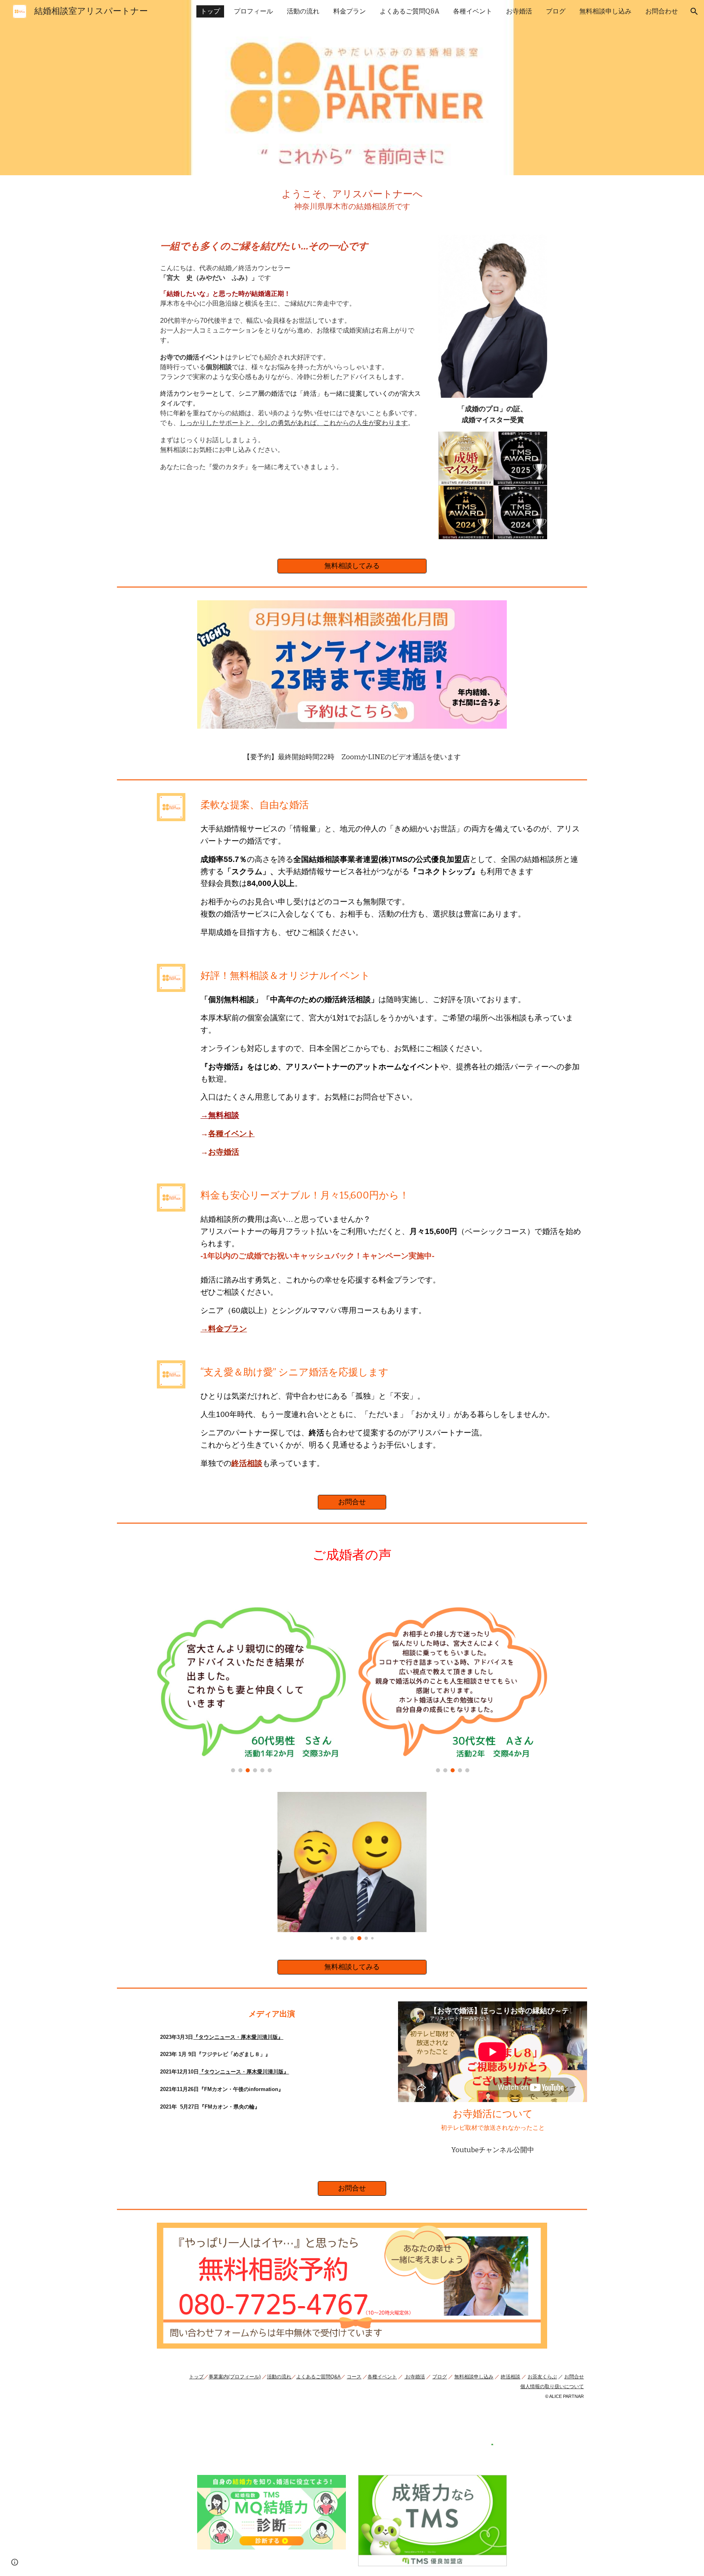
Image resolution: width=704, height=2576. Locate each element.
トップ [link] (210, 11)
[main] (352, 200)
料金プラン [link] (350, 11)
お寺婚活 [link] (519, 11)
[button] (694, 11)
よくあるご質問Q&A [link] (409, 11)
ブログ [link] (556, 11)
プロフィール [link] (253, 11)
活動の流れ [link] (303, 11)
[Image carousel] (251, 1680)
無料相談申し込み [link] (605, 11)
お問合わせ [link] (662, 11)
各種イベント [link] (473, 11)
